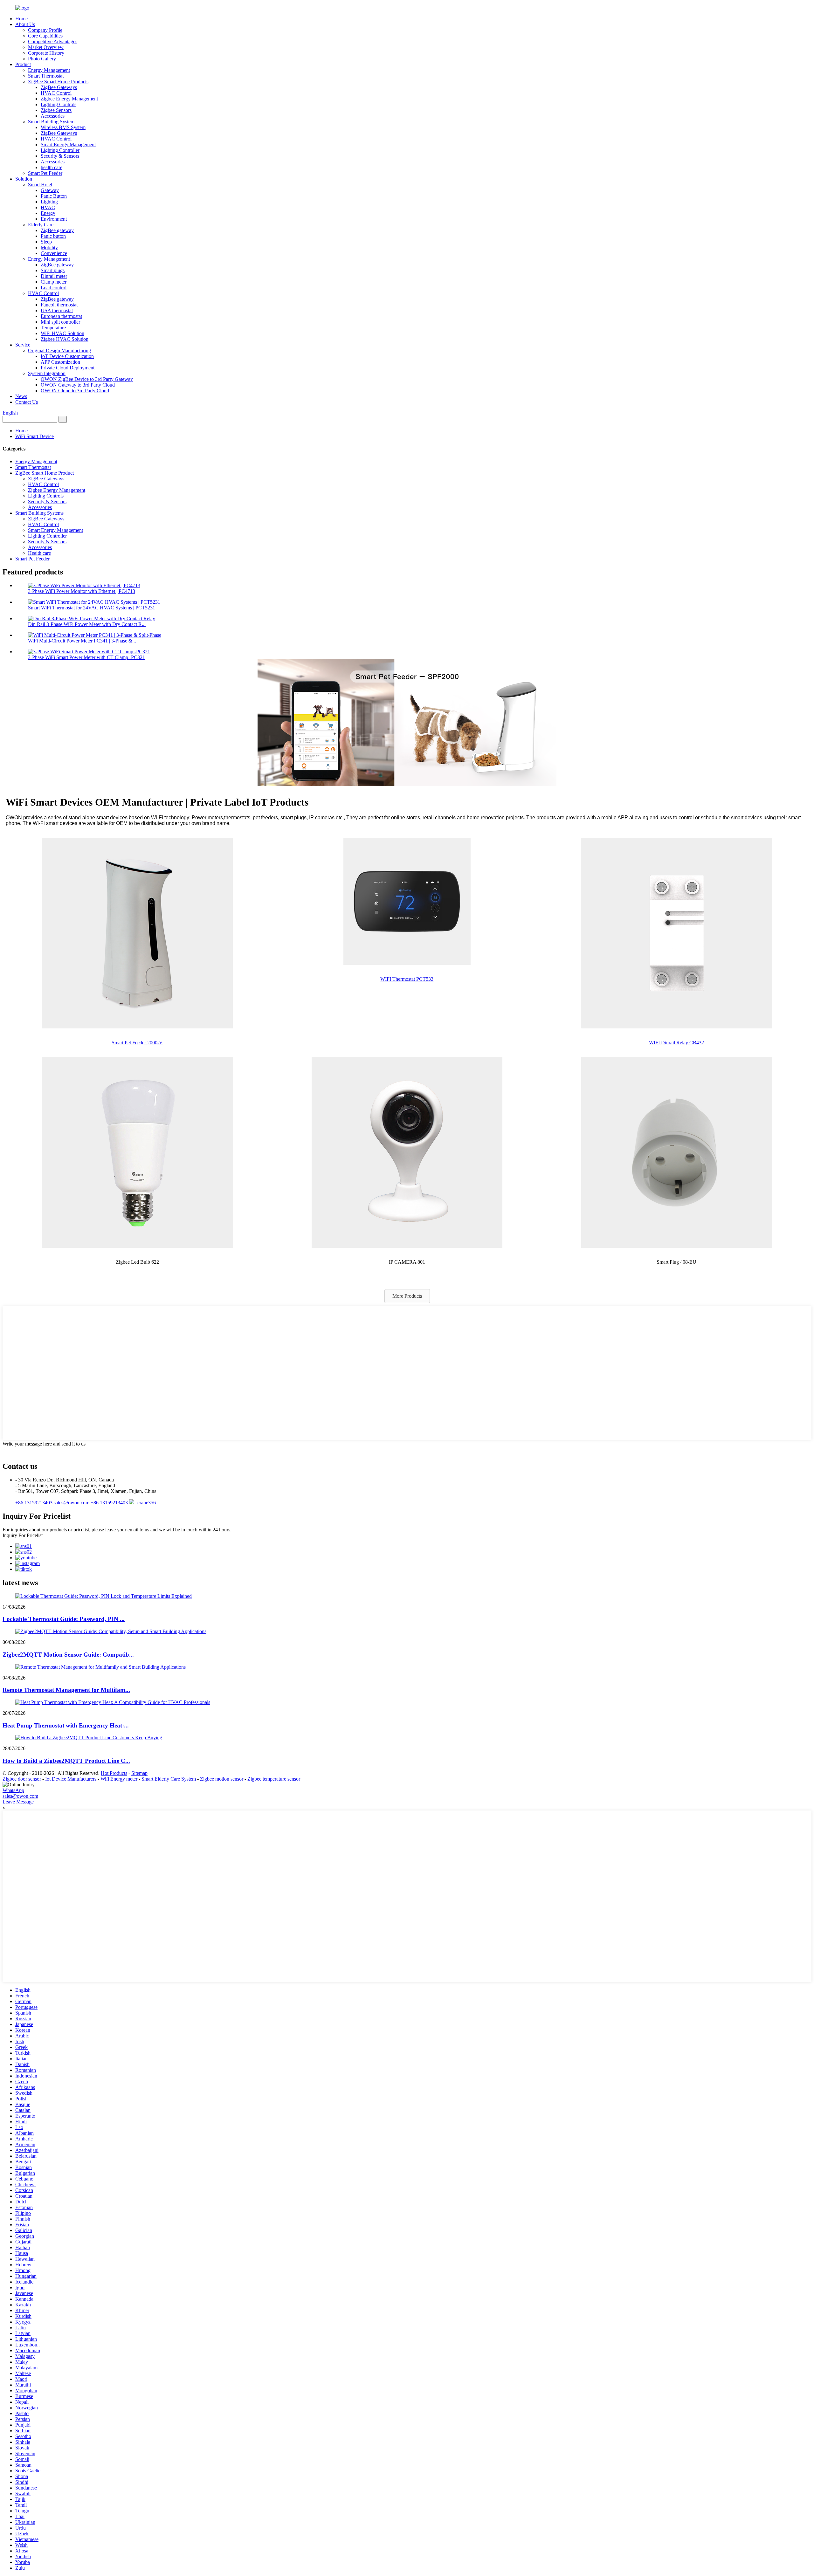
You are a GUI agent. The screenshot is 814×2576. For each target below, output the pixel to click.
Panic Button (54, 196)
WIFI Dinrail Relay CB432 (676, 1043)
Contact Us (27, 402)
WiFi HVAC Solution (62, 333)
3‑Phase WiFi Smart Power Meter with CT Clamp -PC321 (86, 657)
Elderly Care (41, 225)
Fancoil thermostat (59, 305)
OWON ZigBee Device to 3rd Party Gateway (87, 379)
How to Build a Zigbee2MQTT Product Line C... (66, 1761)
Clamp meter (54, 282)
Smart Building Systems (39, 513)
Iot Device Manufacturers (71, 1779)
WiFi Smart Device (34, 436)
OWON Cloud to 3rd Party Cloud (75, 391)
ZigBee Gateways (59, 87)
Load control (54, 288)
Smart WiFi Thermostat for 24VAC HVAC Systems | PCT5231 (92, 608)
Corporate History (46, 53)
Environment (54, 219)
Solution (24, 179)
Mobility (49, 247)
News (21, 396)
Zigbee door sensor (22, 1779)
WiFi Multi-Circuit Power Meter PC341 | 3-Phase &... (82, 641)
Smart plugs (53, 270)
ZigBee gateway (57, 230)
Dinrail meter (54, 276)
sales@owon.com (20, 1796)
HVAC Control (56, 93)
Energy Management (49, 70)
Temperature (53, 328)
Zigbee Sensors (56, 110)
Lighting (49, 202)
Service (23, 345)
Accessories (53, 116)
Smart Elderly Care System (169, 1779)
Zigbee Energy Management (69, 99)
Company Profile (45, 30)
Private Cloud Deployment (68, 368)
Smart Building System (51, 122)
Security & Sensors (60, 156)
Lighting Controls (59, 104)
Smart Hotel (40, 185)
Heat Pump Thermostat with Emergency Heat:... (66, 1725)
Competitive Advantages (53, 41)
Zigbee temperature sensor (274, 1779)
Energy (48, 213)
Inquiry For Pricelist (23, 1535)
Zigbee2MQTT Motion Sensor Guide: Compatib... (68, 1655)
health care (52, 167)
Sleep (46, 242)
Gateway (50, 190)
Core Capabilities (45, 36)
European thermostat (61, 316)
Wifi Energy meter (119, 1779)
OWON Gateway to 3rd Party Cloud (78, 385)
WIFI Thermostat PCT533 (407, 979)
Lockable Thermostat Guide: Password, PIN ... (64, 1619)
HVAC (48, 207)
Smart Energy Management (68, 144)
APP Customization (60, 362)
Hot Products (114, 1773)
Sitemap (139, 1773)
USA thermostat (57, 310)
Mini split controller (60, 322)
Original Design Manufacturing (59, 350)
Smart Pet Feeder (45, 173)
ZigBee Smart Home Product (45, 473)
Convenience (54, 253)
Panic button (53, 236)
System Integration (47, 373)
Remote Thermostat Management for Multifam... (66, 1690)
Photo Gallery (42, 59)
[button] (407, 1296)
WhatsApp (13, 1790)
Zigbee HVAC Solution (65, 339)
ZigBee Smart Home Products (58, 82)
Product (23, 64)
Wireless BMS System (63, 127)
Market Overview (46, 47)
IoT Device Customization (67, 356)
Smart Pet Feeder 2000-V (137, 1043)
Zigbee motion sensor (222, 1779)
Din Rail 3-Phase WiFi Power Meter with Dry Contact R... (87, 624)
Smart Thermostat (46, 76)
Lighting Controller (60, 150)
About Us (25, 24)
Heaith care (39, 553)
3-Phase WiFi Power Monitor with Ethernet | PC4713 (82, 591)
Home (21, 19)
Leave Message (18, 1802)
